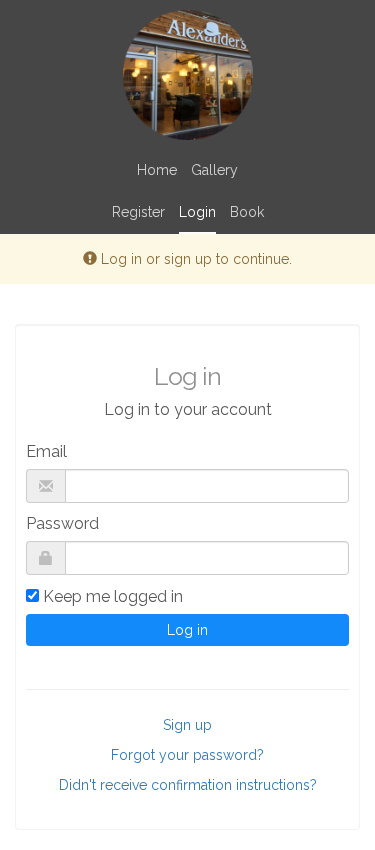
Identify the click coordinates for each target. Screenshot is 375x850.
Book (247, 212)
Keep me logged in (113, 596)
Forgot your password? (187, 755)
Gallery (214, 170)
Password (62, 523)
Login (197, 212)
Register (138, 212)
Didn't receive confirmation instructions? (188, 785)
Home (157, 170)
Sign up (187, 725)
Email (46, 451)
